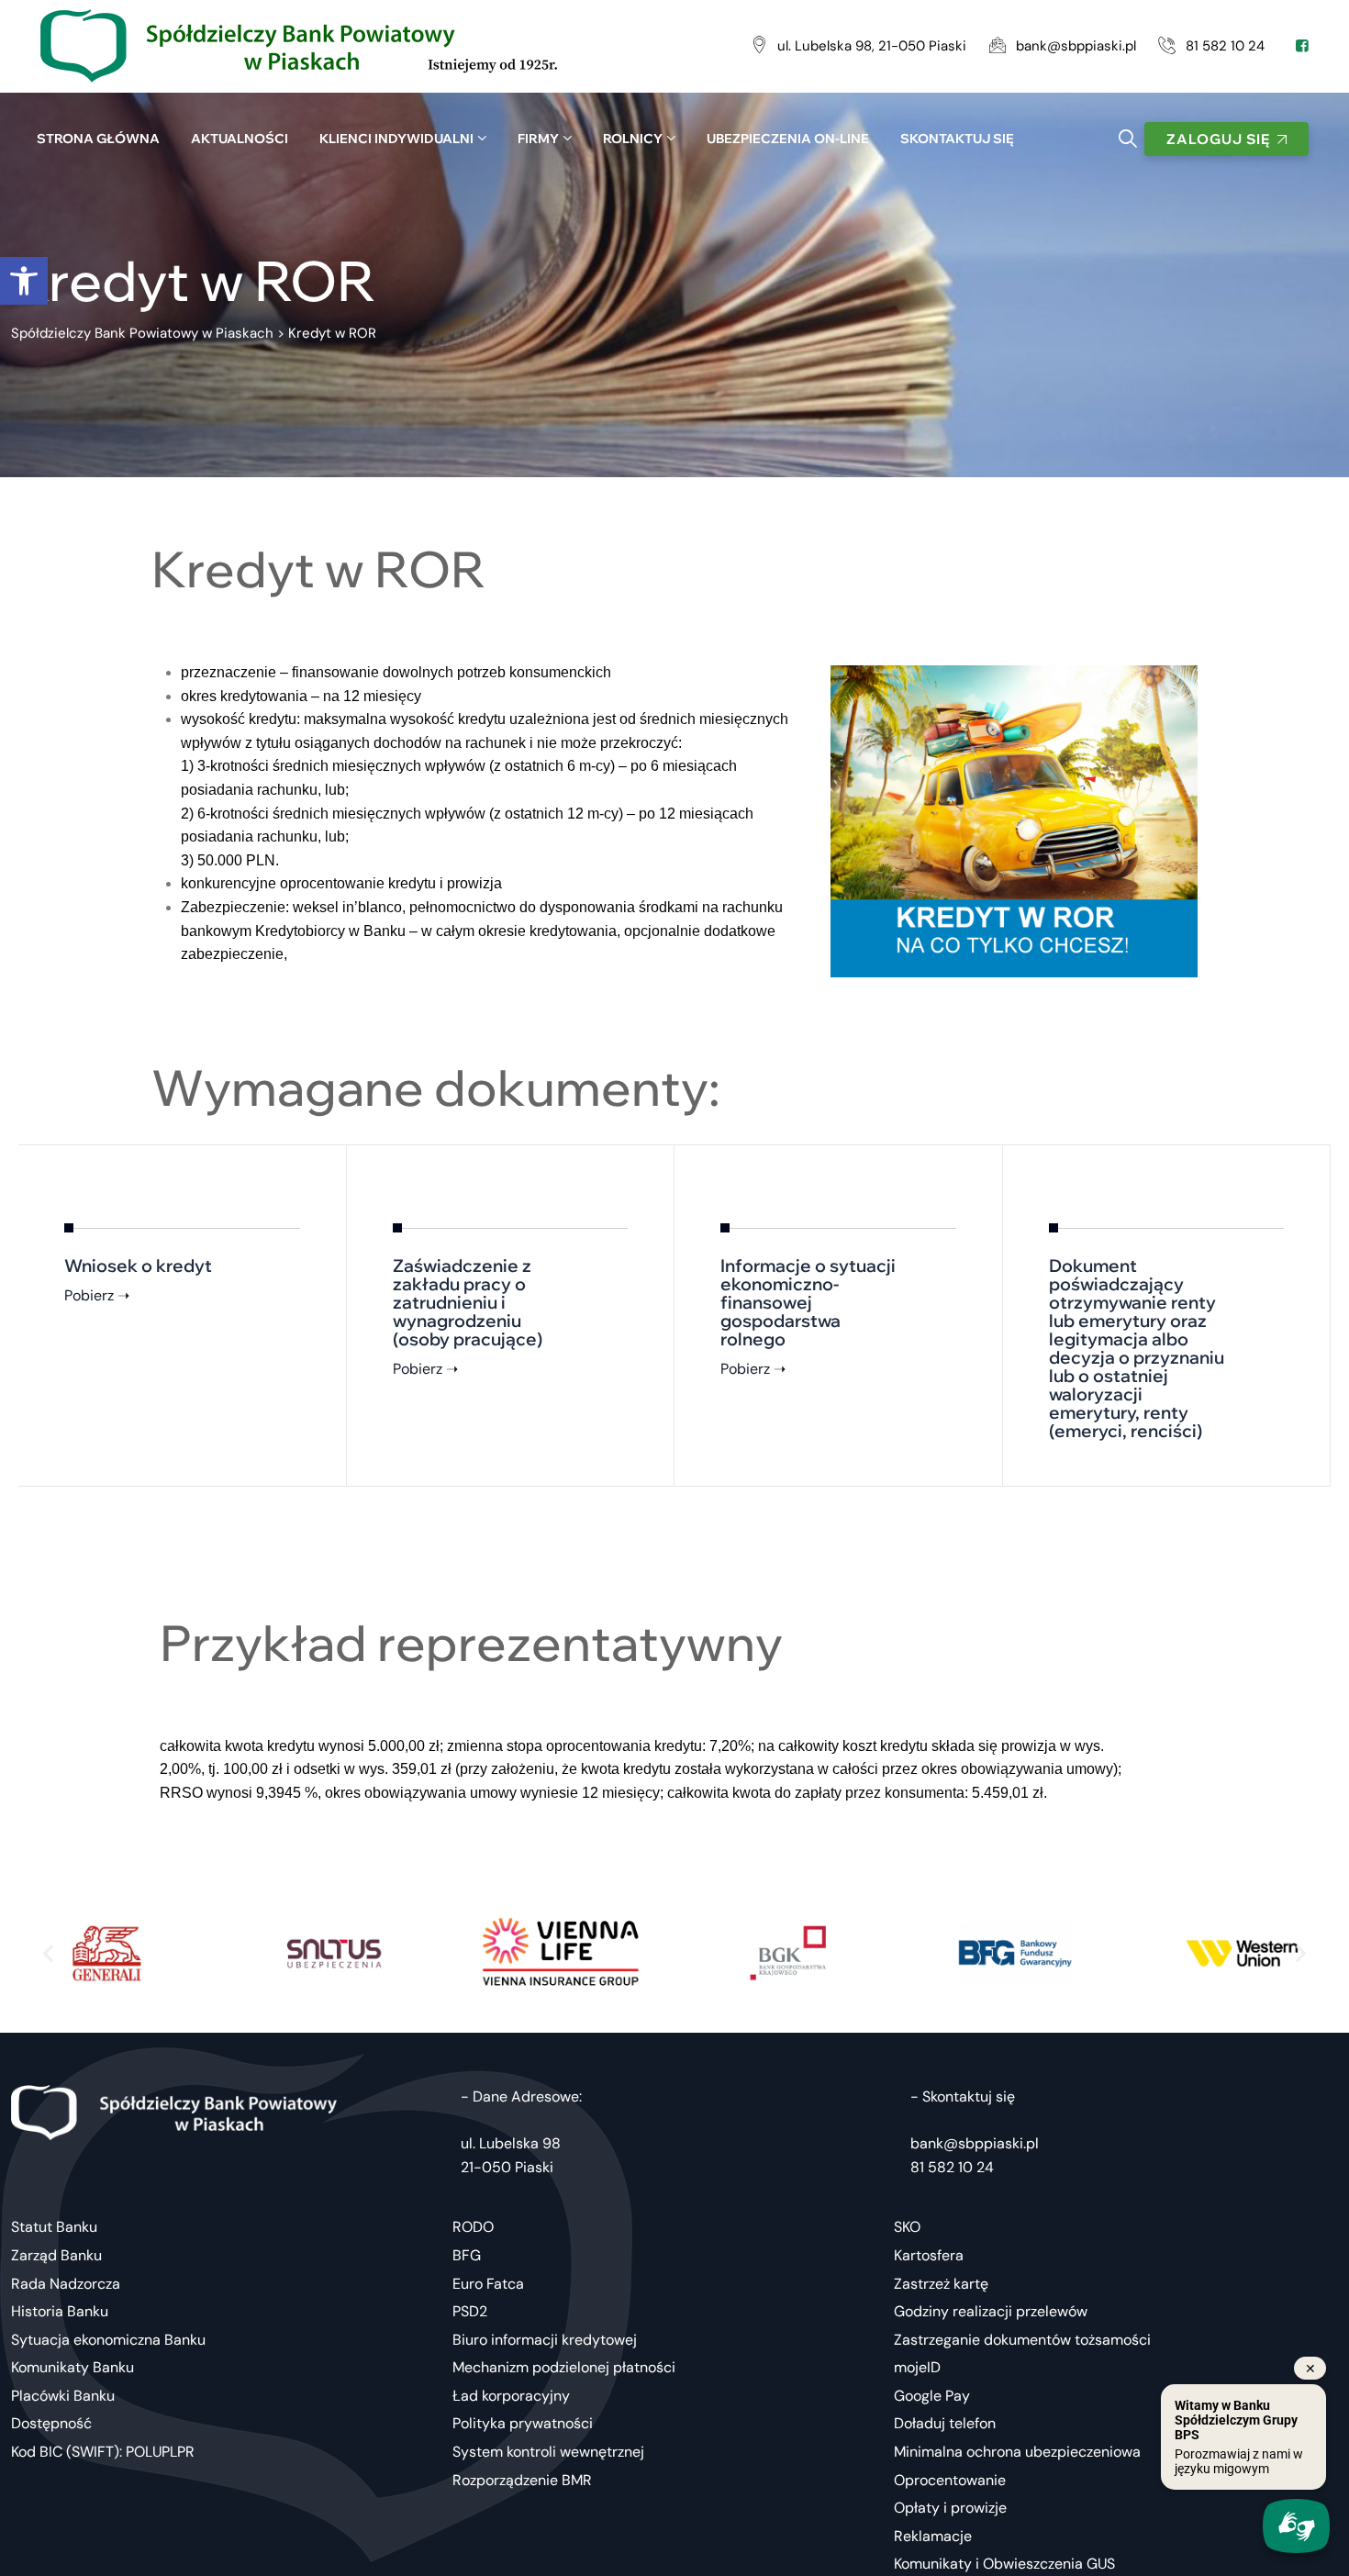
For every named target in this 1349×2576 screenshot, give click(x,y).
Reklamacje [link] (933, 2536)
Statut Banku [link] (54, 2227)
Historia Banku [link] (60, 2311)
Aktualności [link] (240, 139)
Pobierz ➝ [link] (97, 1295)
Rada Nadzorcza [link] (66, 2284)
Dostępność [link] (51, 2423)
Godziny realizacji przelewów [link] (991, 2311)
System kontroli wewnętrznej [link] (548, 2452)
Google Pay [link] (932, 2396)
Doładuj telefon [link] (945, 2423)
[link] (24, 281)
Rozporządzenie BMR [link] (522, 2480)
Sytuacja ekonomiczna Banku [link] (108, 2340)
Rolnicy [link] (633, 139)
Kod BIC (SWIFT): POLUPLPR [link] (103, 2452)
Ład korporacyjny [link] (511, 2396)
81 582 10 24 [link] (952, 2167)
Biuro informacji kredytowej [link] (545, 2340)
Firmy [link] (538, 139)
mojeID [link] (917, 2367)
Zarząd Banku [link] (56, 2255)
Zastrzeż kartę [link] (941, 2284)
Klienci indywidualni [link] (396, 139)
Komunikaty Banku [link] (72, 2367)
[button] (48, 1953)
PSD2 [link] (470, 2311)
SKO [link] (907, 2227)
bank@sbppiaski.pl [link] (975, 2143)
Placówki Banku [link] (63, 2396)
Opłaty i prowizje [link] (950, 2508)
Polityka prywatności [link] (523, 2423)
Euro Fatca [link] (488, 2284)
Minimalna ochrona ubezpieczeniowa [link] (1017, 2452)
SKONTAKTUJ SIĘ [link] (957, 139)
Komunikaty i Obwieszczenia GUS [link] (1004, 2564)
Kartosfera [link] (929, 2255)
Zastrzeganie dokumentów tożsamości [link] (1022, 2340)
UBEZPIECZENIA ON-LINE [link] (788, 139)
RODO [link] (473, 2227)
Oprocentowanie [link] (950, 2480)
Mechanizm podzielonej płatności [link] (564, 2367)
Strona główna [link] (98, 139)
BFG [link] (467, 2255)
